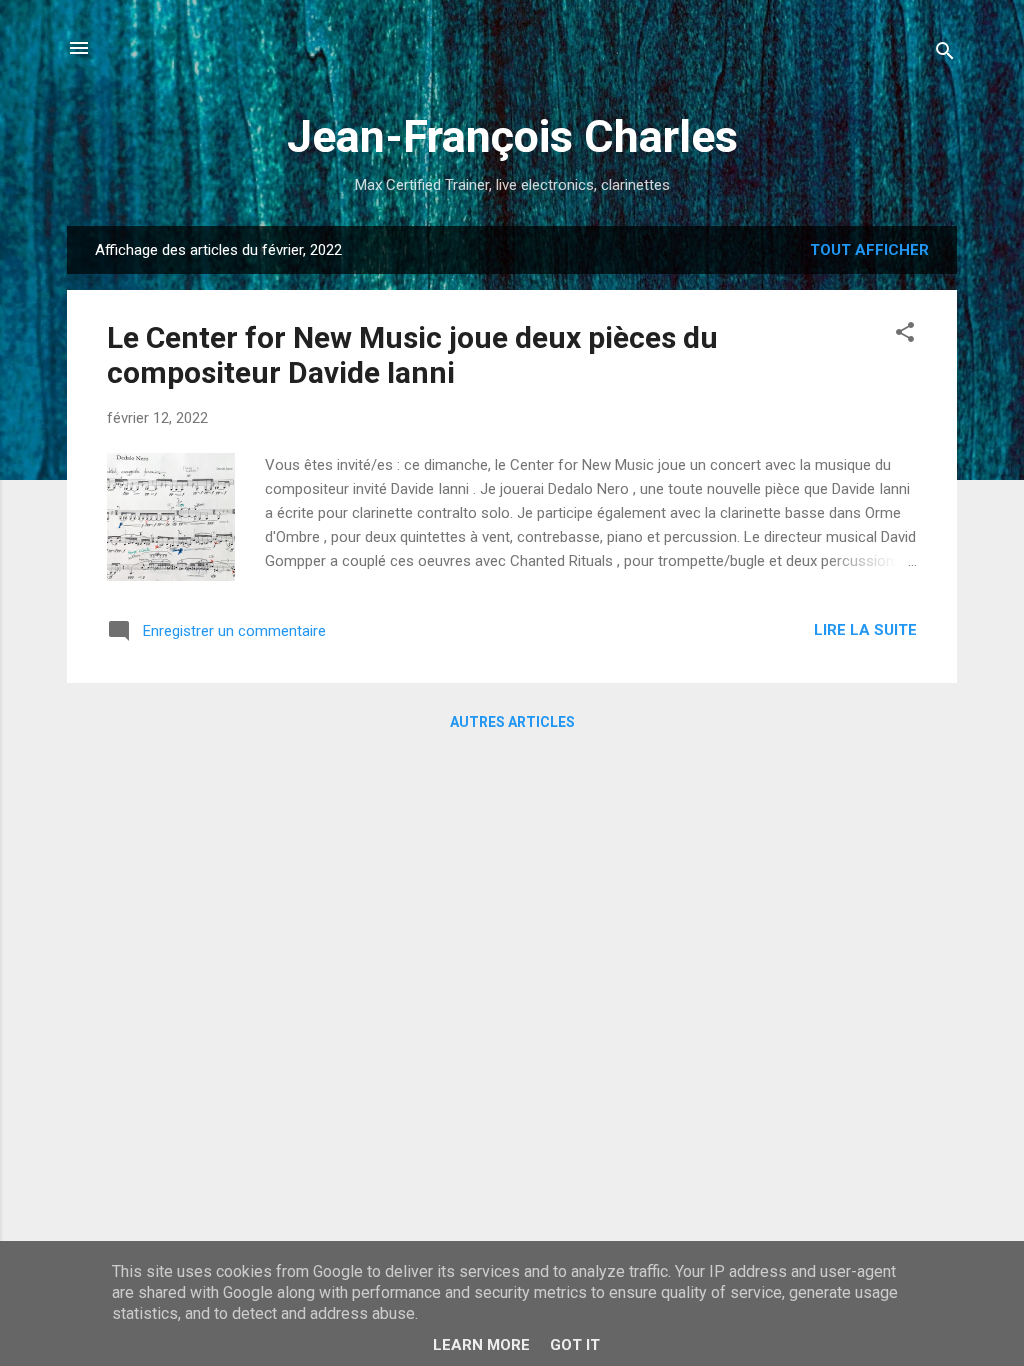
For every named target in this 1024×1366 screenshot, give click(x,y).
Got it (575, 1345)
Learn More (481, 1345)
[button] (905, 335)
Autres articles (512, 722)
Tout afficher (869, 250)
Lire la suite (865, 630)
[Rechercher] (945, 54)
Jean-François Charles (512, 136)
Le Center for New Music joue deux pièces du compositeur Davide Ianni (412, 355)
